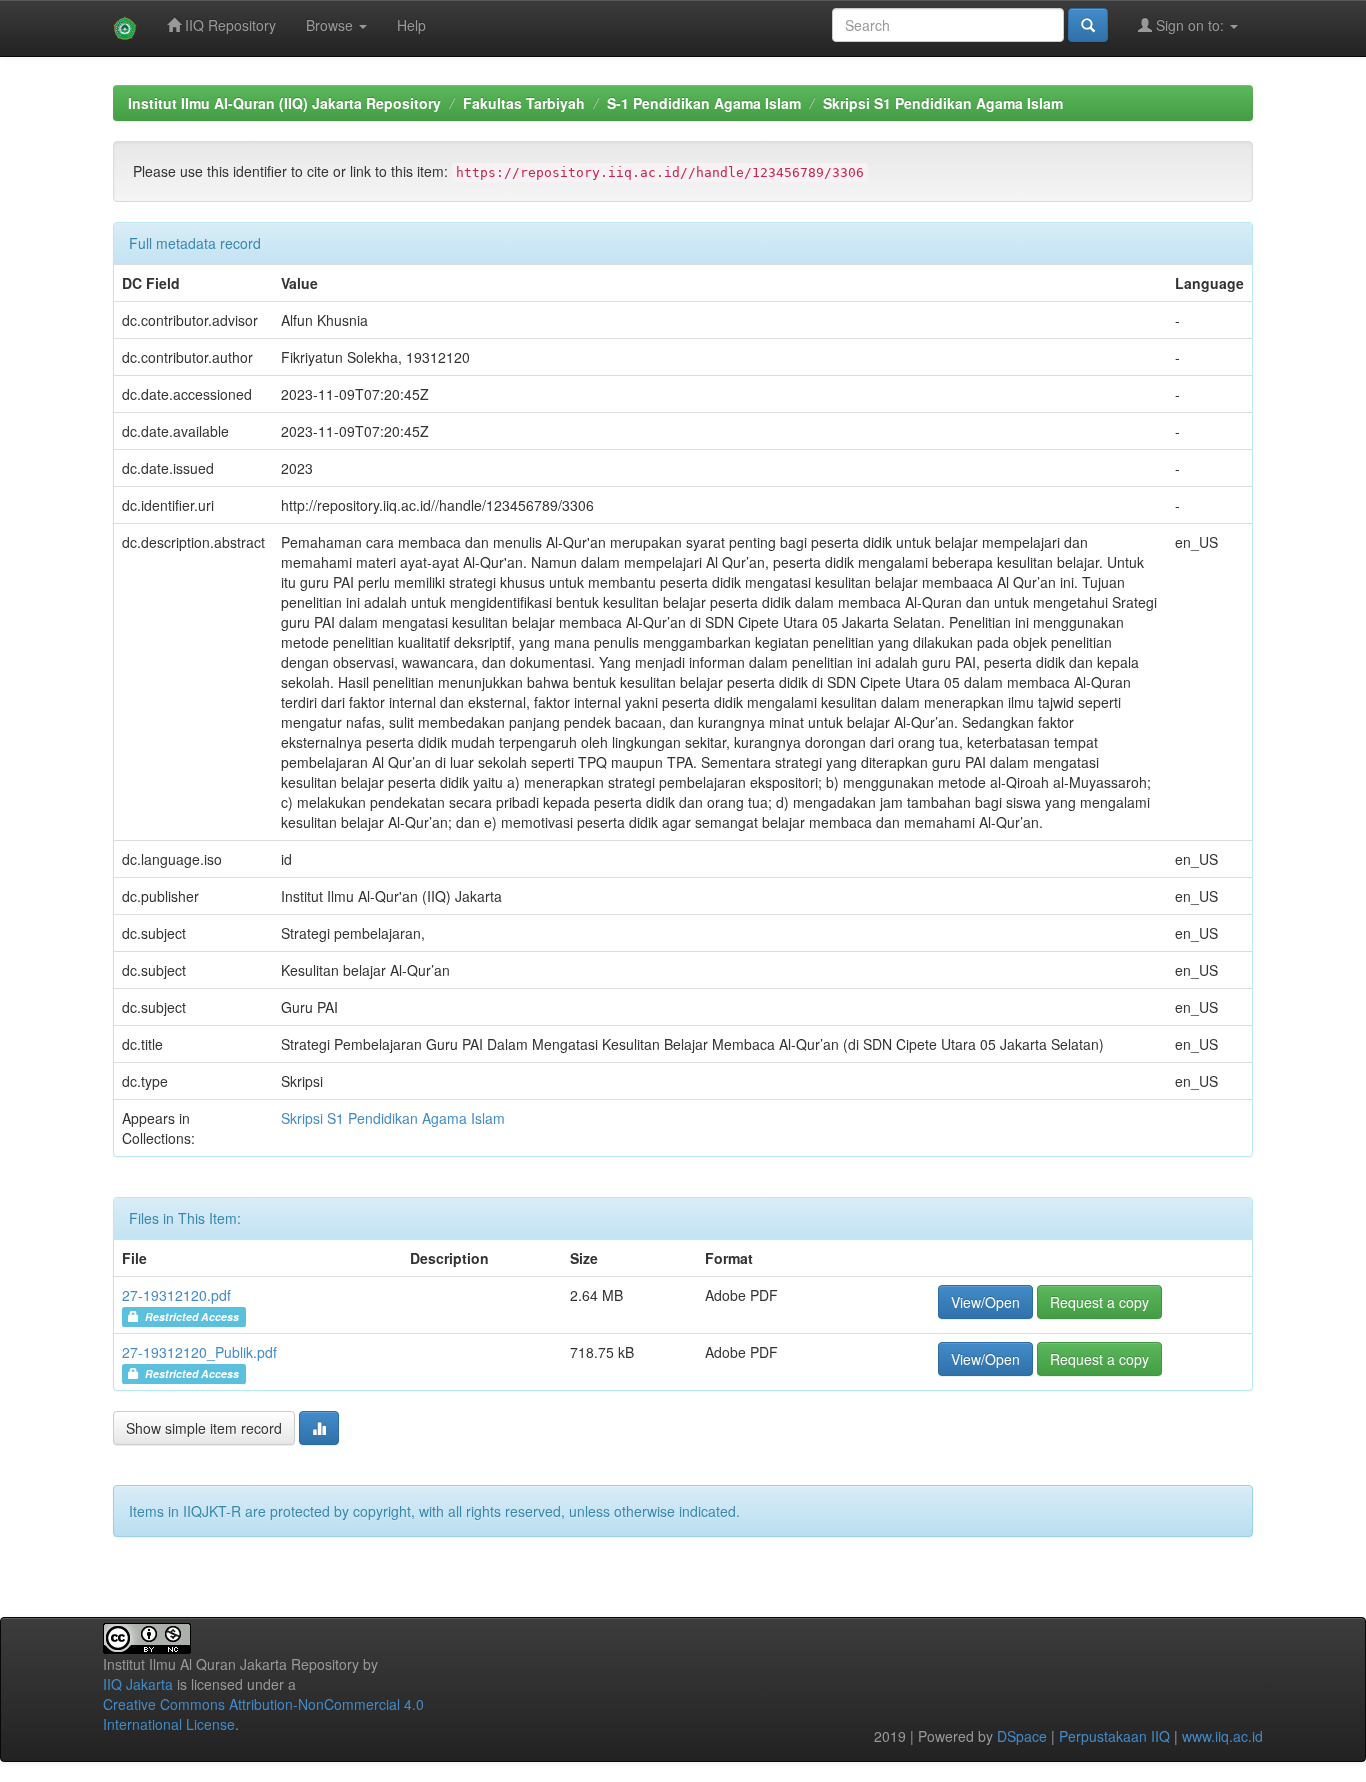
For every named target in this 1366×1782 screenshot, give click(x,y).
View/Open (985, 1302)
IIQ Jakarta (138, 1684)
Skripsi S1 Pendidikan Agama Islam (943, 103)
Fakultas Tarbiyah (524, 103)
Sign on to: (1190, 25)
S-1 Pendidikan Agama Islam (704, 103)
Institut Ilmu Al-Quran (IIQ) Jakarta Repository (284, 103)
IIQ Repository (228, 25)
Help (411, 25)
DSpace (1022, 1736)
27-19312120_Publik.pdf (199, 1352)
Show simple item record (204, 1428)
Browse (331, 25)
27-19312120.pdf (176, 1295)
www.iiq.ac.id (1222, 1736)
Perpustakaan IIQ (1114, 1736)
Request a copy (1099, 1302)
